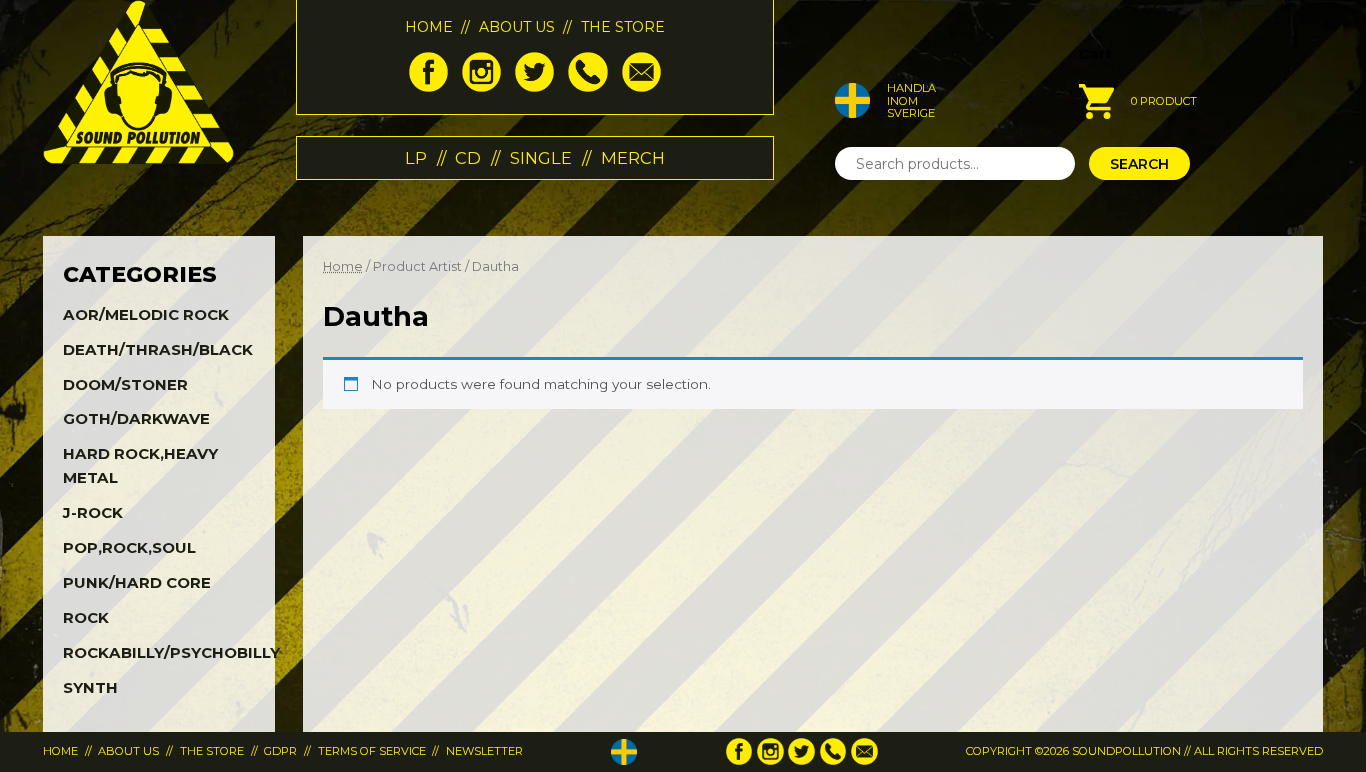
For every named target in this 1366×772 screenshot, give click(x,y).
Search (1139, 164)
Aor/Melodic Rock (146, 314)
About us (517, 27)
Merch (633, 158)
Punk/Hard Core (137, 582)
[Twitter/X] (534, 87)
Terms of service (372, 751)
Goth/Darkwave (136, 418)
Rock (86, 617)
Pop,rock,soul (129, 547)
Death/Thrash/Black (158, 349)
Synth (90, 687)
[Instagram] (481, 87)
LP (416, 158)
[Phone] (587, 87)
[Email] (641, 87)
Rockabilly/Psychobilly (171, 652)
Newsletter (484, 751)
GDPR (280, 751)
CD (468, 158)
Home (429, 27)
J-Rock (93, 512)
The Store (623, 27)
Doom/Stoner (125, 384)
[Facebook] (428, 87)
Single (541, 158)
